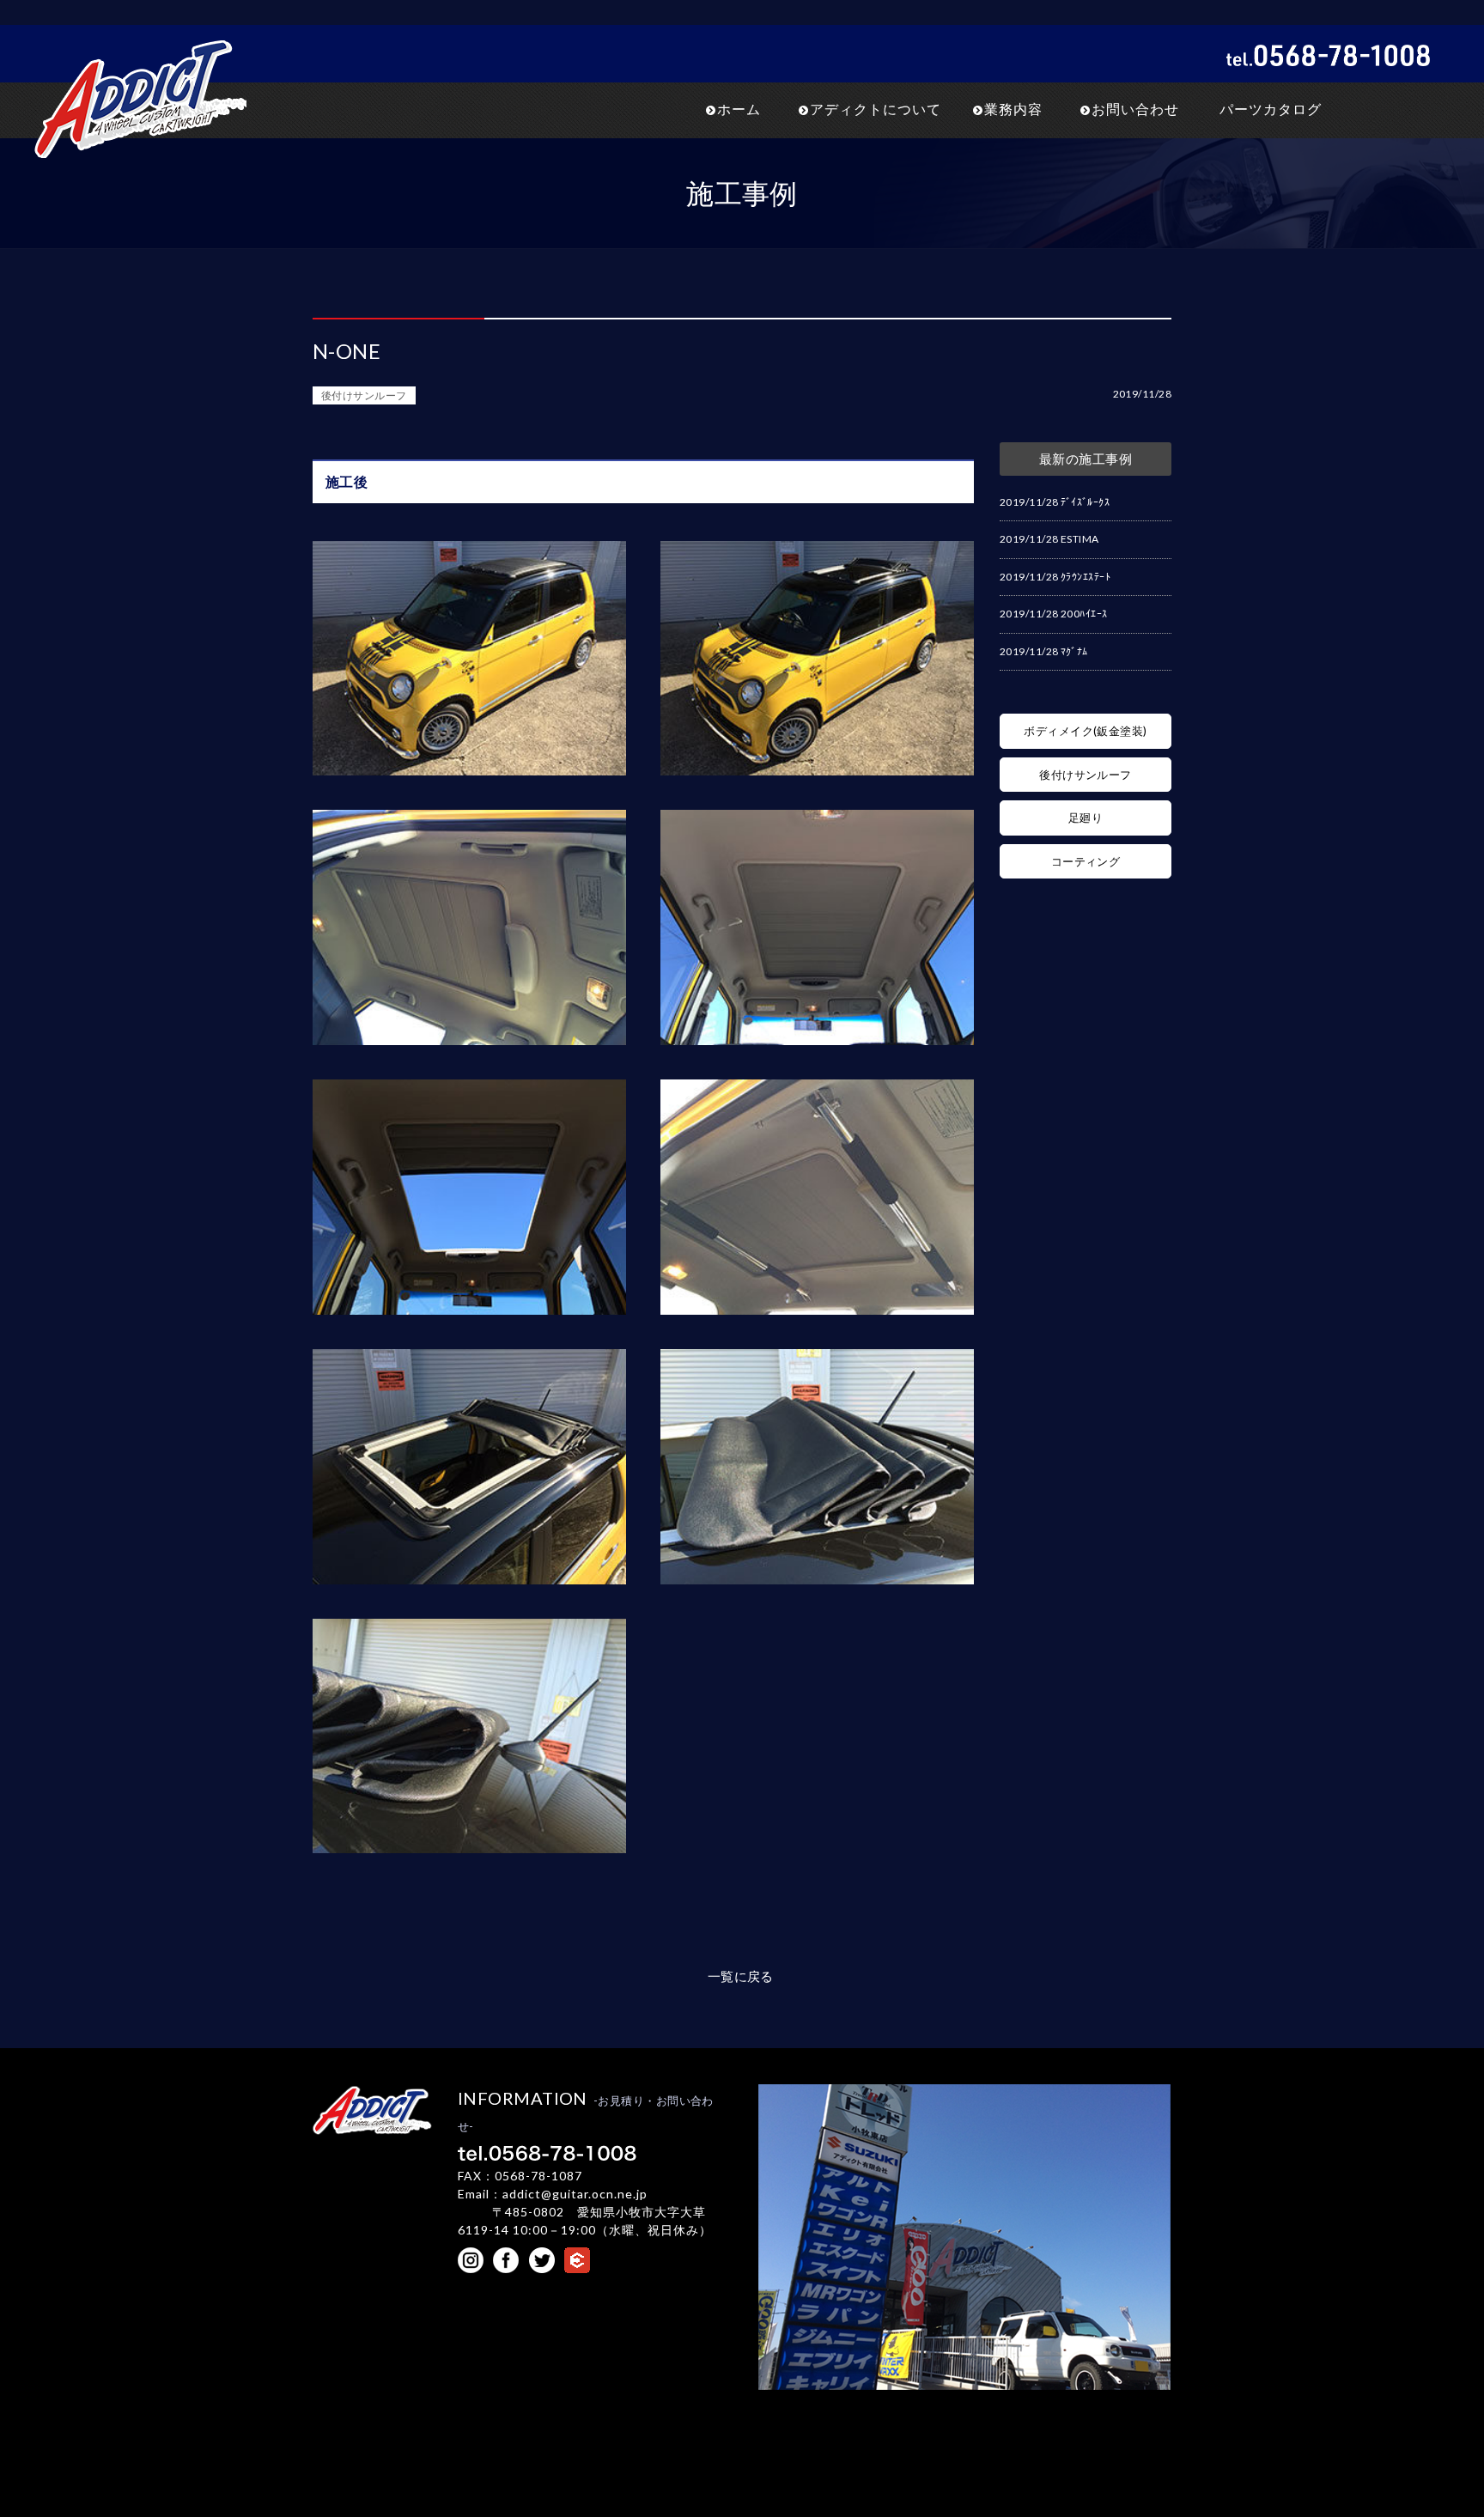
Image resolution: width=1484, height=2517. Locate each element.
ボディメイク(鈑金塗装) (1085, 731)
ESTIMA (1080, 539)
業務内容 (1013, 109)
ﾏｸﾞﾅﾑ (1074, 651)
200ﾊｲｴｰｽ (1084, 614)
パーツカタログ (1271, 109)
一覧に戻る (741, 1976)
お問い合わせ (1135, 109)
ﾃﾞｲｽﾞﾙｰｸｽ (1085, 502)
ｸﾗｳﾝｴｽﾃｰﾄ (1086, 577)
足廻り (1086, 818)
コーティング (1086, 861)
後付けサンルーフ (364, 395)
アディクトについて (876, 109)
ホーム (739, 109)
